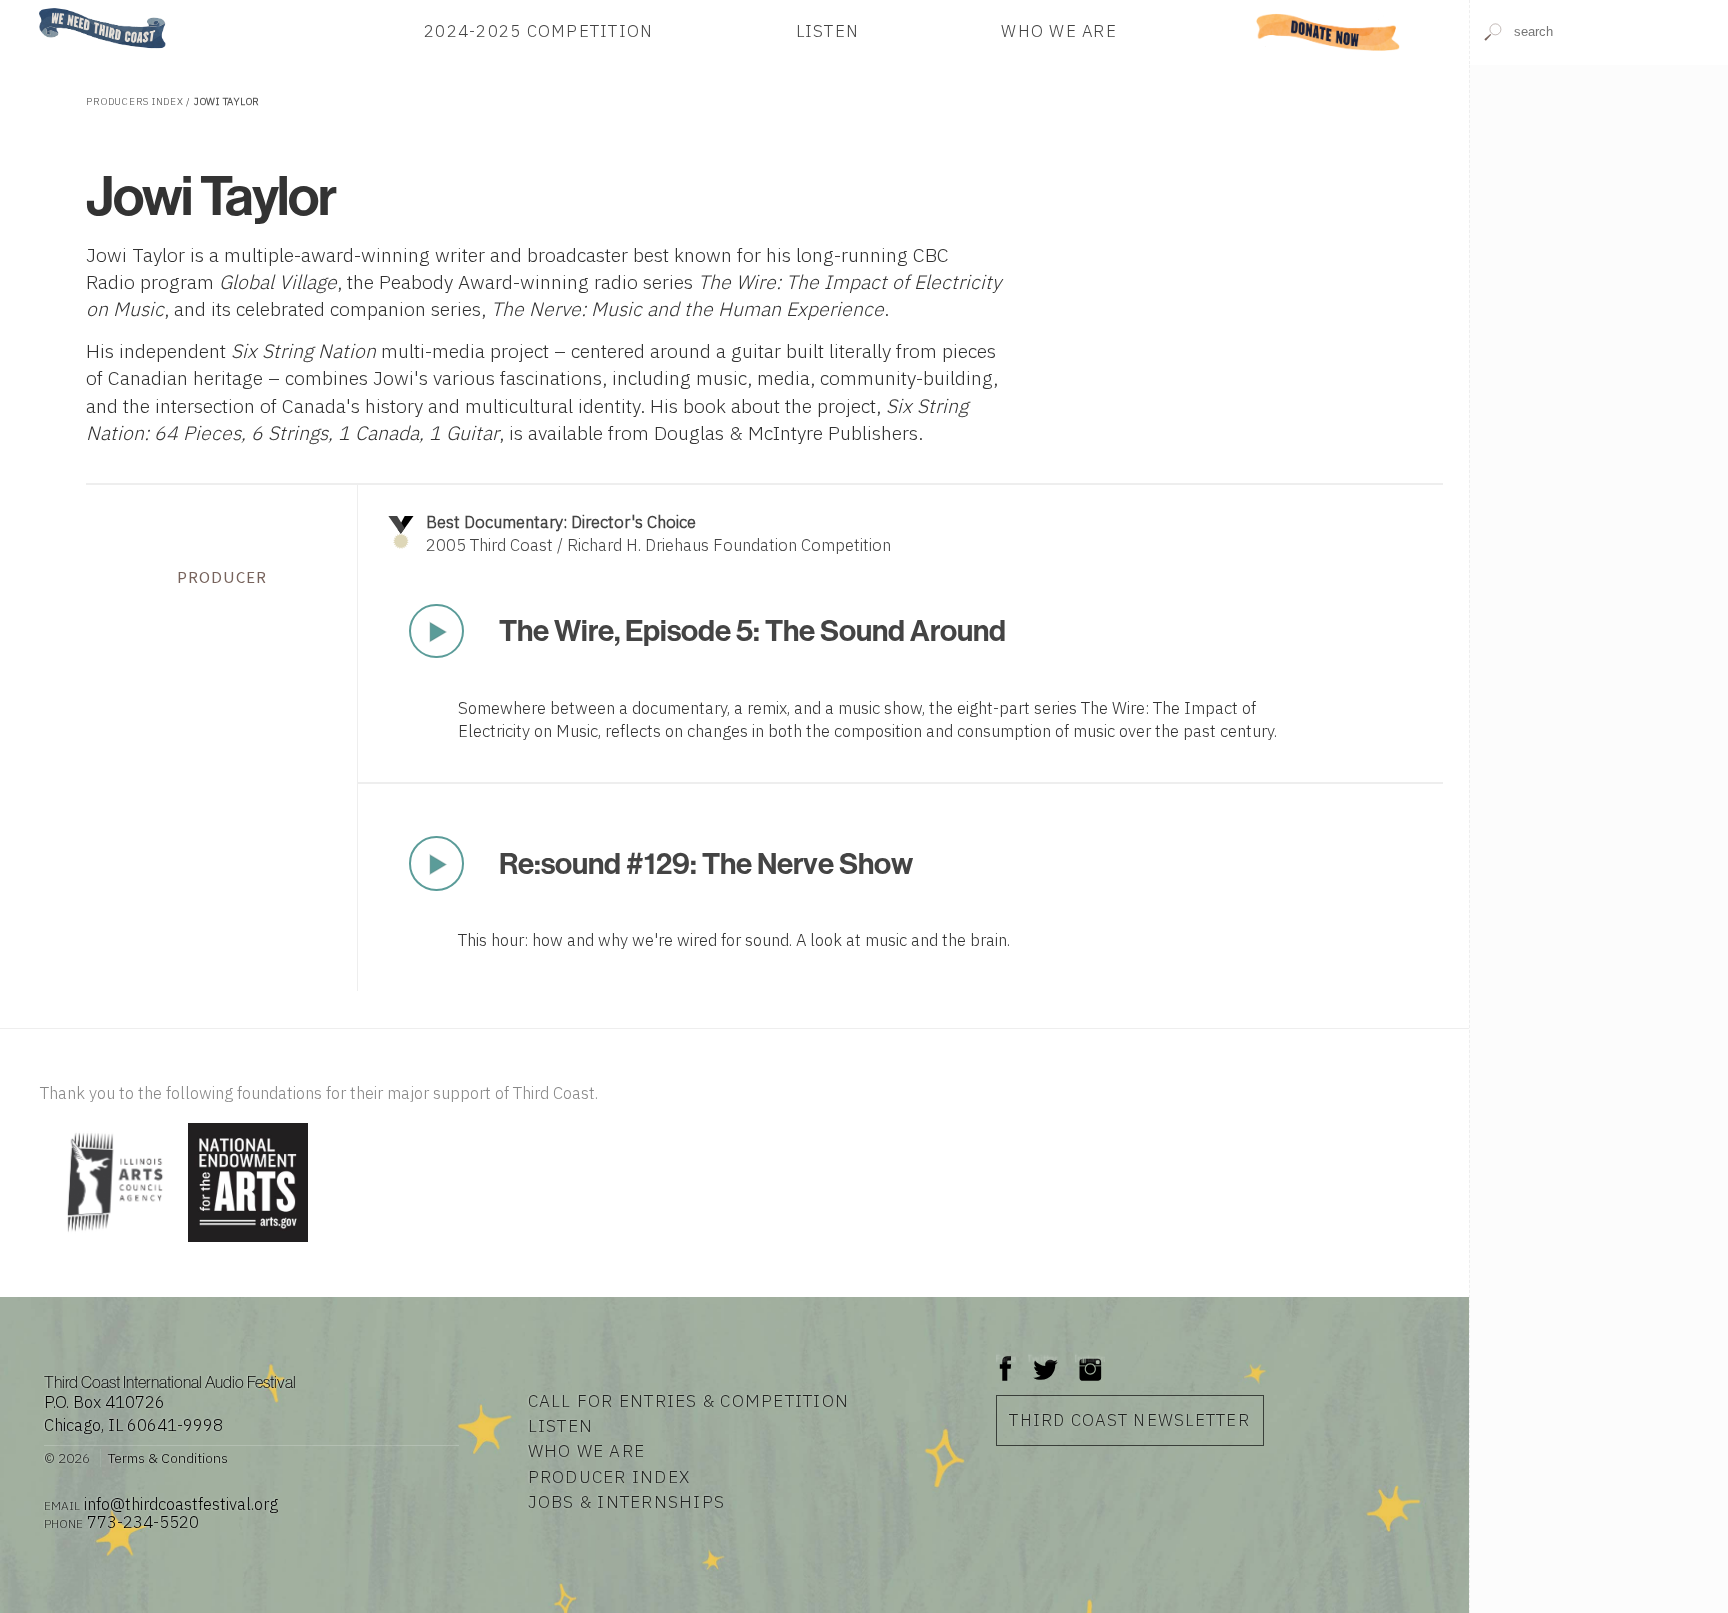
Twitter (1043, 1358)
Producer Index (609, 1476)
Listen (828, 32)
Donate (1328, 32)
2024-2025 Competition (538, 32)
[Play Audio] (1598, 196)
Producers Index (134, 101)
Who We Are (1059, 32)
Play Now (437, 631)
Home (33, 9)
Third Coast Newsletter (1129, 1420)
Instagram (1090, 1358)
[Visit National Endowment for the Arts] (248, 1243)
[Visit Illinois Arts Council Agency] (111, 1243)
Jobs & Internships (627, 1501)
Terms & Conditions (168, 1458)
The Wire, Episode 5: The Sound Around (752, 630)
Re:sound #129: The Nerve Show (706, 863)
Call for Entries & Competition (689, 1400)
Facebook (1006, 1358)
